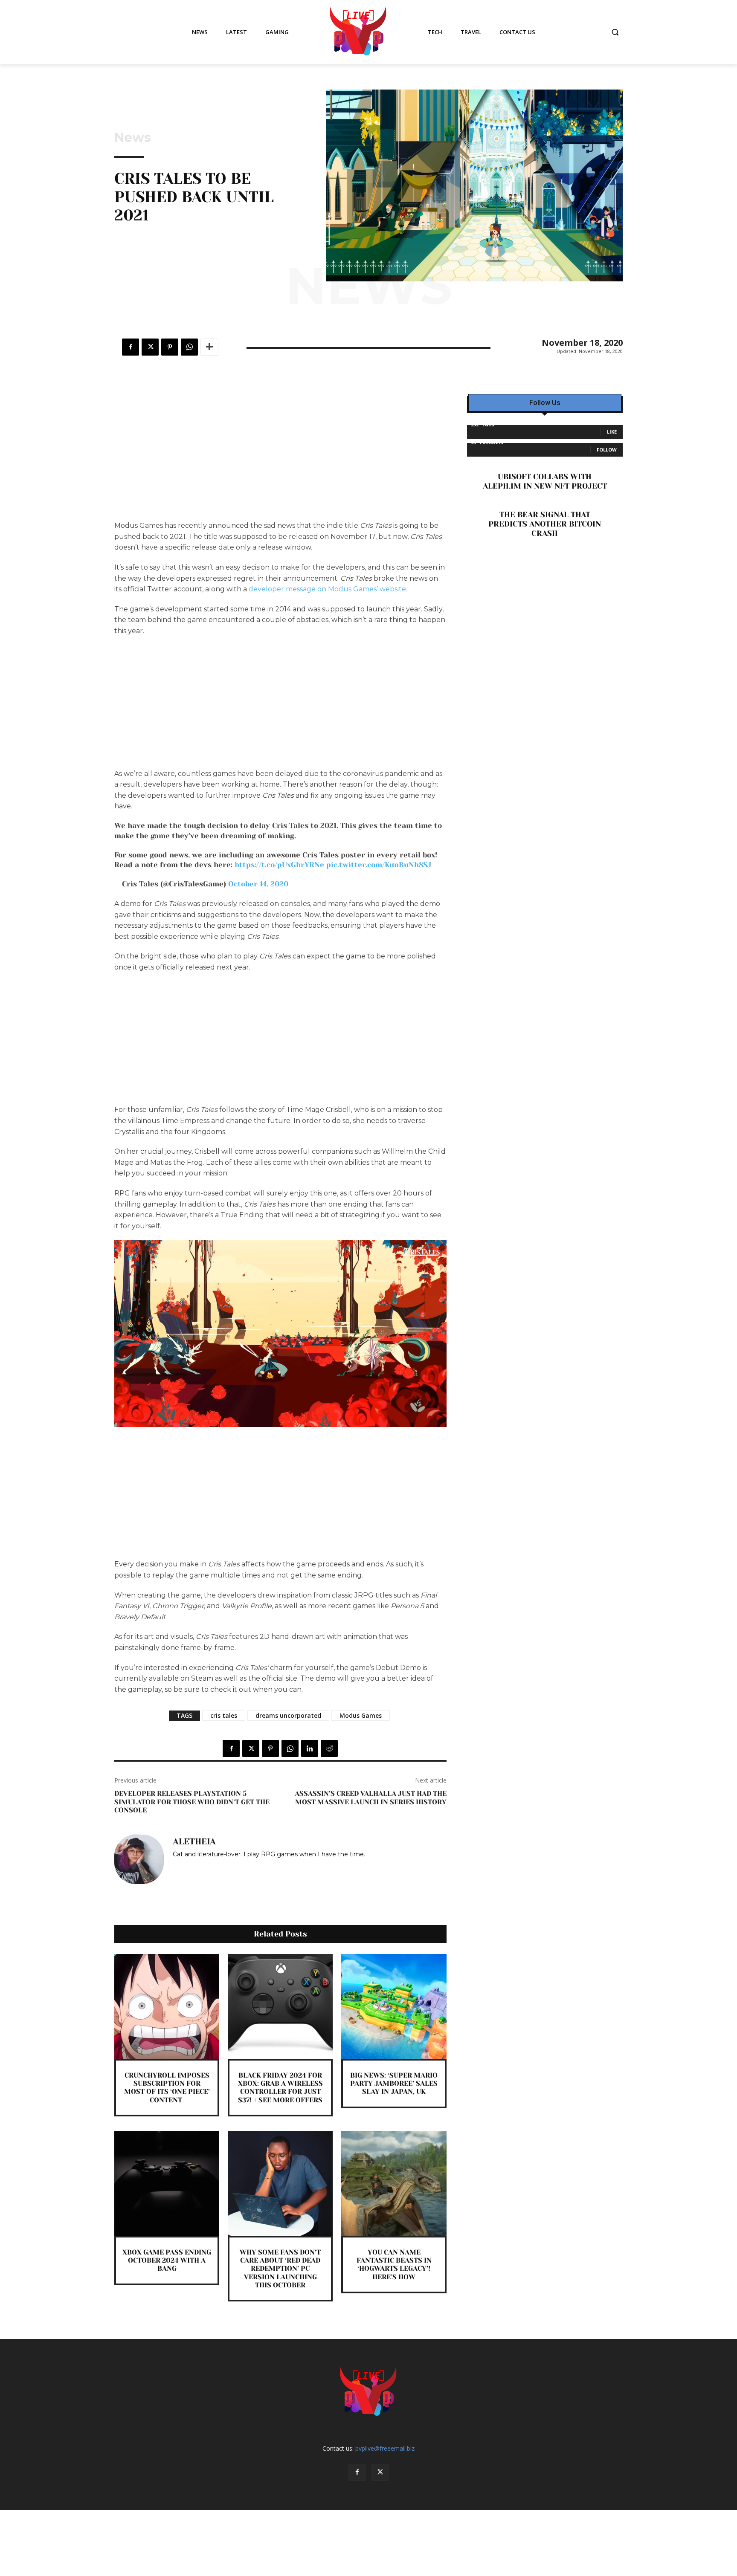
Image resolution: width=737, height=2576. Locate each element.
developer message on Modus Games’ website (327, 589)
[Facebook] (131, 347)
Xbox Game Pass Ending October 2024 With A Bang (167, 2260)
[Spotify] (188, 1867)
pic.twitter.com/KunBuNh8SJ (379, 865)
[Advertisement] (280, 457)
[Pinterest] (170, 347)
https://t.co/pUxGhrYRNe (279, 865)
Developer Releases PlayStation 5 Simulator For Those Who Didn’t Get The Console (192, 1802)
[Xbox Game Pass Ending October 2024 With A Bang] (167, 2183)
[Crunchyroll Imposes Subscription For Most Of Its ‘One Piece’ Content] (167, 2006)
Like (612, 432)
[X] (150, 347)
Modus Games (361, 1715)
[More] (209, 347)
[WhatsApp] (189, 347)
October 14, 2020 (258, 884)
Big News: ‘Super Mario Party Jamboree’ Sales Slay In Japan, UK (394, 2083)
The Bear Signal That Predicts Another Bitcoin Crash (545, 524)
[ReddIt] (329, 1748)
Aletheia (194, 1842)
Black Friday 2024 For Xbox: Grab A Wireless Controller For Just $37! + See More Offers (280, 2088)
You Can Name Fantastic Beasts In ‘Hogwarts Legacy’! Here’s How (394, 2265)
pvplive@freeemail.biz (385, 2448)
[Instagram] (176, 1867)
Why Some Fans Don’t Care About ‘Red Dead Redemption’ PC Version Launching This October (280, 2269)
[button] (615, 32)
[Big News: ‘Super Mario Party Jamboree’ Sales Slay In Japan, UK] (394, 2006)
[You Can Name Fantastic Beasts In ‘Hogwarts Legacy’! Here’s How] (394, 2183)
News (133, 138)
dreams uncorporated (288, 1715)
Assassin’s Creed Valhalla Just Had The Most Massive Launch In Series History (371, 1797)
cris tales (224, 1715)
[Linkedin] (310, 1748)
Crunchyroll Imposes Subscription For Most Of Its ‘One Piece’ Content (167, 2088)
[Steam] (201, 1867)
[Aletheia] (139, 1859)
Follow (607, 450)
